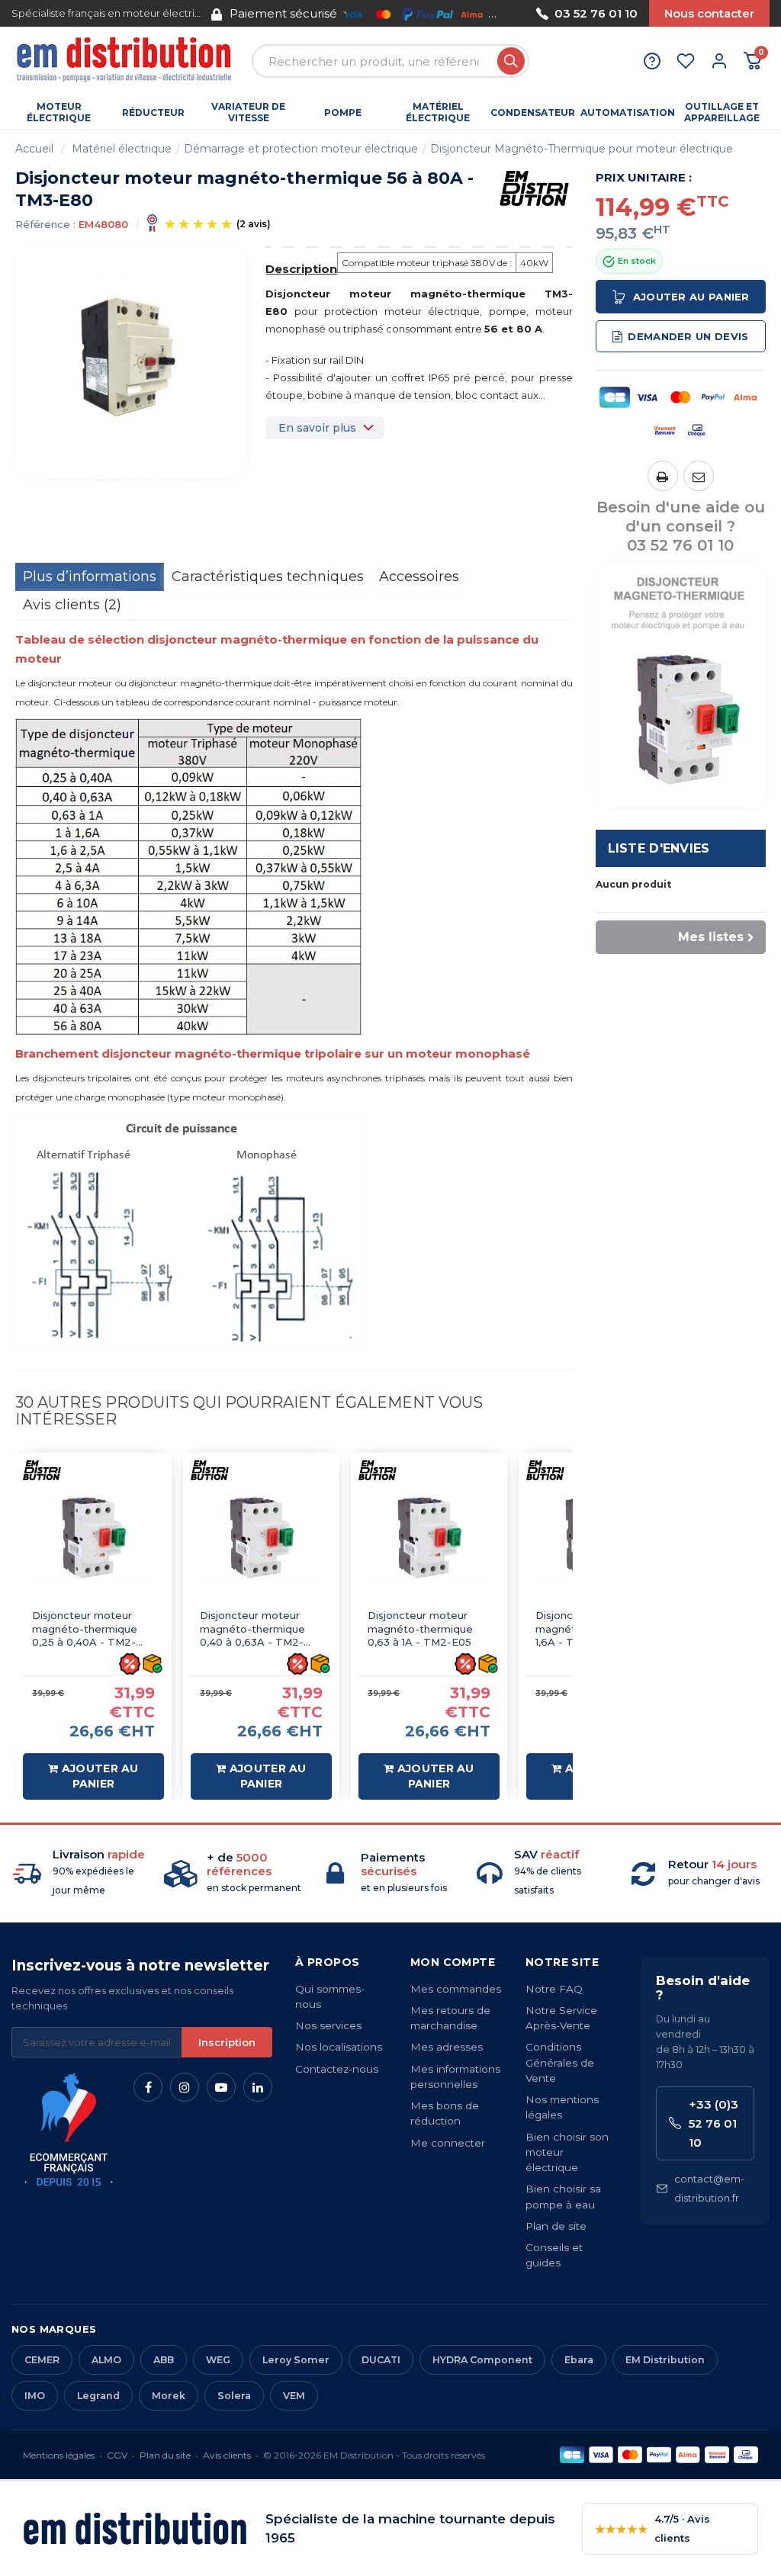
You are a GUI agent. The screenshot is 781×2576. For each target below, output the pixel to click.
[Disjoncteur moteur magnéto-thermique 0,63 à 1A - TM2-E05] (429, 1539)
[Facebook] (148, 2087)
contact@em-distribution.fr (709, 2188)
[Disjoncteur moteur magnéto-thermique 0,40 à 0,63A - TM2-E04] (261, 1539)
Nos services (328, 2025)
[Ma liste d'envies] (686, 61)
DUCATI (381, 2360)
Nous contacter (709, 13)
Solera (234, 2396)
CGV (117, 2455)
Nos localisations (339, 2047)
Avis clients (227, 2455)
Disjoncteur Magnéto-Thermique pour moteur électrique (582, 149)
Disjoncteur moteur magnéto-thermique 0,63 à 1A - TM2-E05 (420, 1628)
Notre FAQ (554, 1989)
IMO (35, 2396)
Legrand (98, 2396)
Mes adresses (447, 2047)
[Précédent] (211, 13)
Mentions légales (59, 2455)
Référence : (45, 224)
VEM (294, 2396)
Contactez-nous (337, 2069)
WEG (218, 2360)
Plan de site (556, 2226)
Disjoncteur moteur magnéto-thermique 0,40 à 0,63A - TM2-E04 (252, 1629)
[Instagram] (185, 2087)
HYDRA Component (482, 2360)
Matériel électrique (122, 149)
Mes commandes (456, 1989)
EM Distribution (665, 2360)
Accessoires (419, 577)
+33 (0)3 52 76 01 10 (714, 2123)
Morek (169, 2396)
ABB (164, 2360)
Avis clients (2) (72, 605)
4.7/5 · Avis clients (652, 2528)
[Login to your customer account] (719, 61)
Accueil (34, 149)
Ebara (579, 2360)
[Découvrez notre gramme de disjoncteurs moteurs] (681, 684)
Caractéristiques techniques (268, 577)
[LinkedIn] (258, 2087)
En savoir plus (317, 428)
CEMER (42, 2360)
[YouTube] (221, 2087)
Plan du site (165, 2455)
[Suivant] (514, 13)
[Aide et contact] (652, 61)
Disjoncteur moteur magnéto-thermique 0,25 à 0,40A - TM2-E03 (85, 1629)
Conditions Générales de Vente (560, 2062)
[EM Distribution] (126, 61)
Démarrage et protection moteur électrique (301, 149)
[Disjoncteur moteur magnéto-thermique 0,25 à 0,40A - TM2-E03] (93, 1539)
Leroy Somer (296, 2360)
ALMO (106, 2360)
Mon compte (453, 1962)
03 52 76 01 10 (596, 13)
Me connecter (448, 2143)
